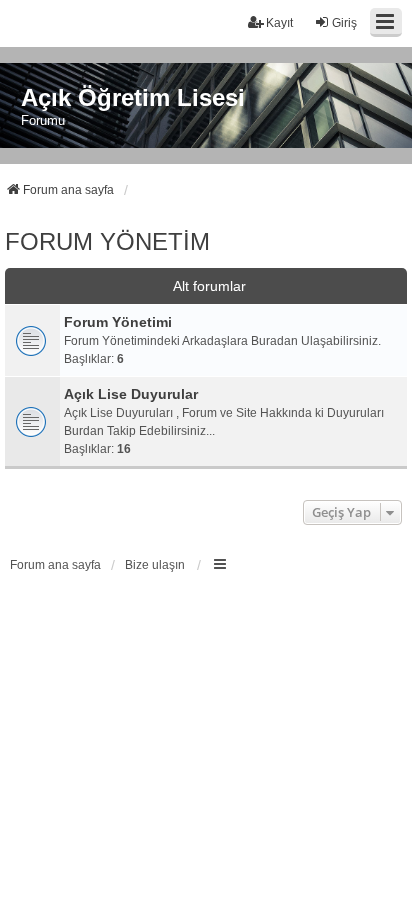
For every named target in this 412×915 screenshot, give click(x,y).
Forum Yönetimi (118, 322)
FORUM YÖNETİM (107, 241)
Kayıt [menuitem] (279, 23)
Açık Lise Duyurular (131, 394)
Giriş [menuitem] (344, 23)
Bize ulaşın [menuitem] (155, 565)
